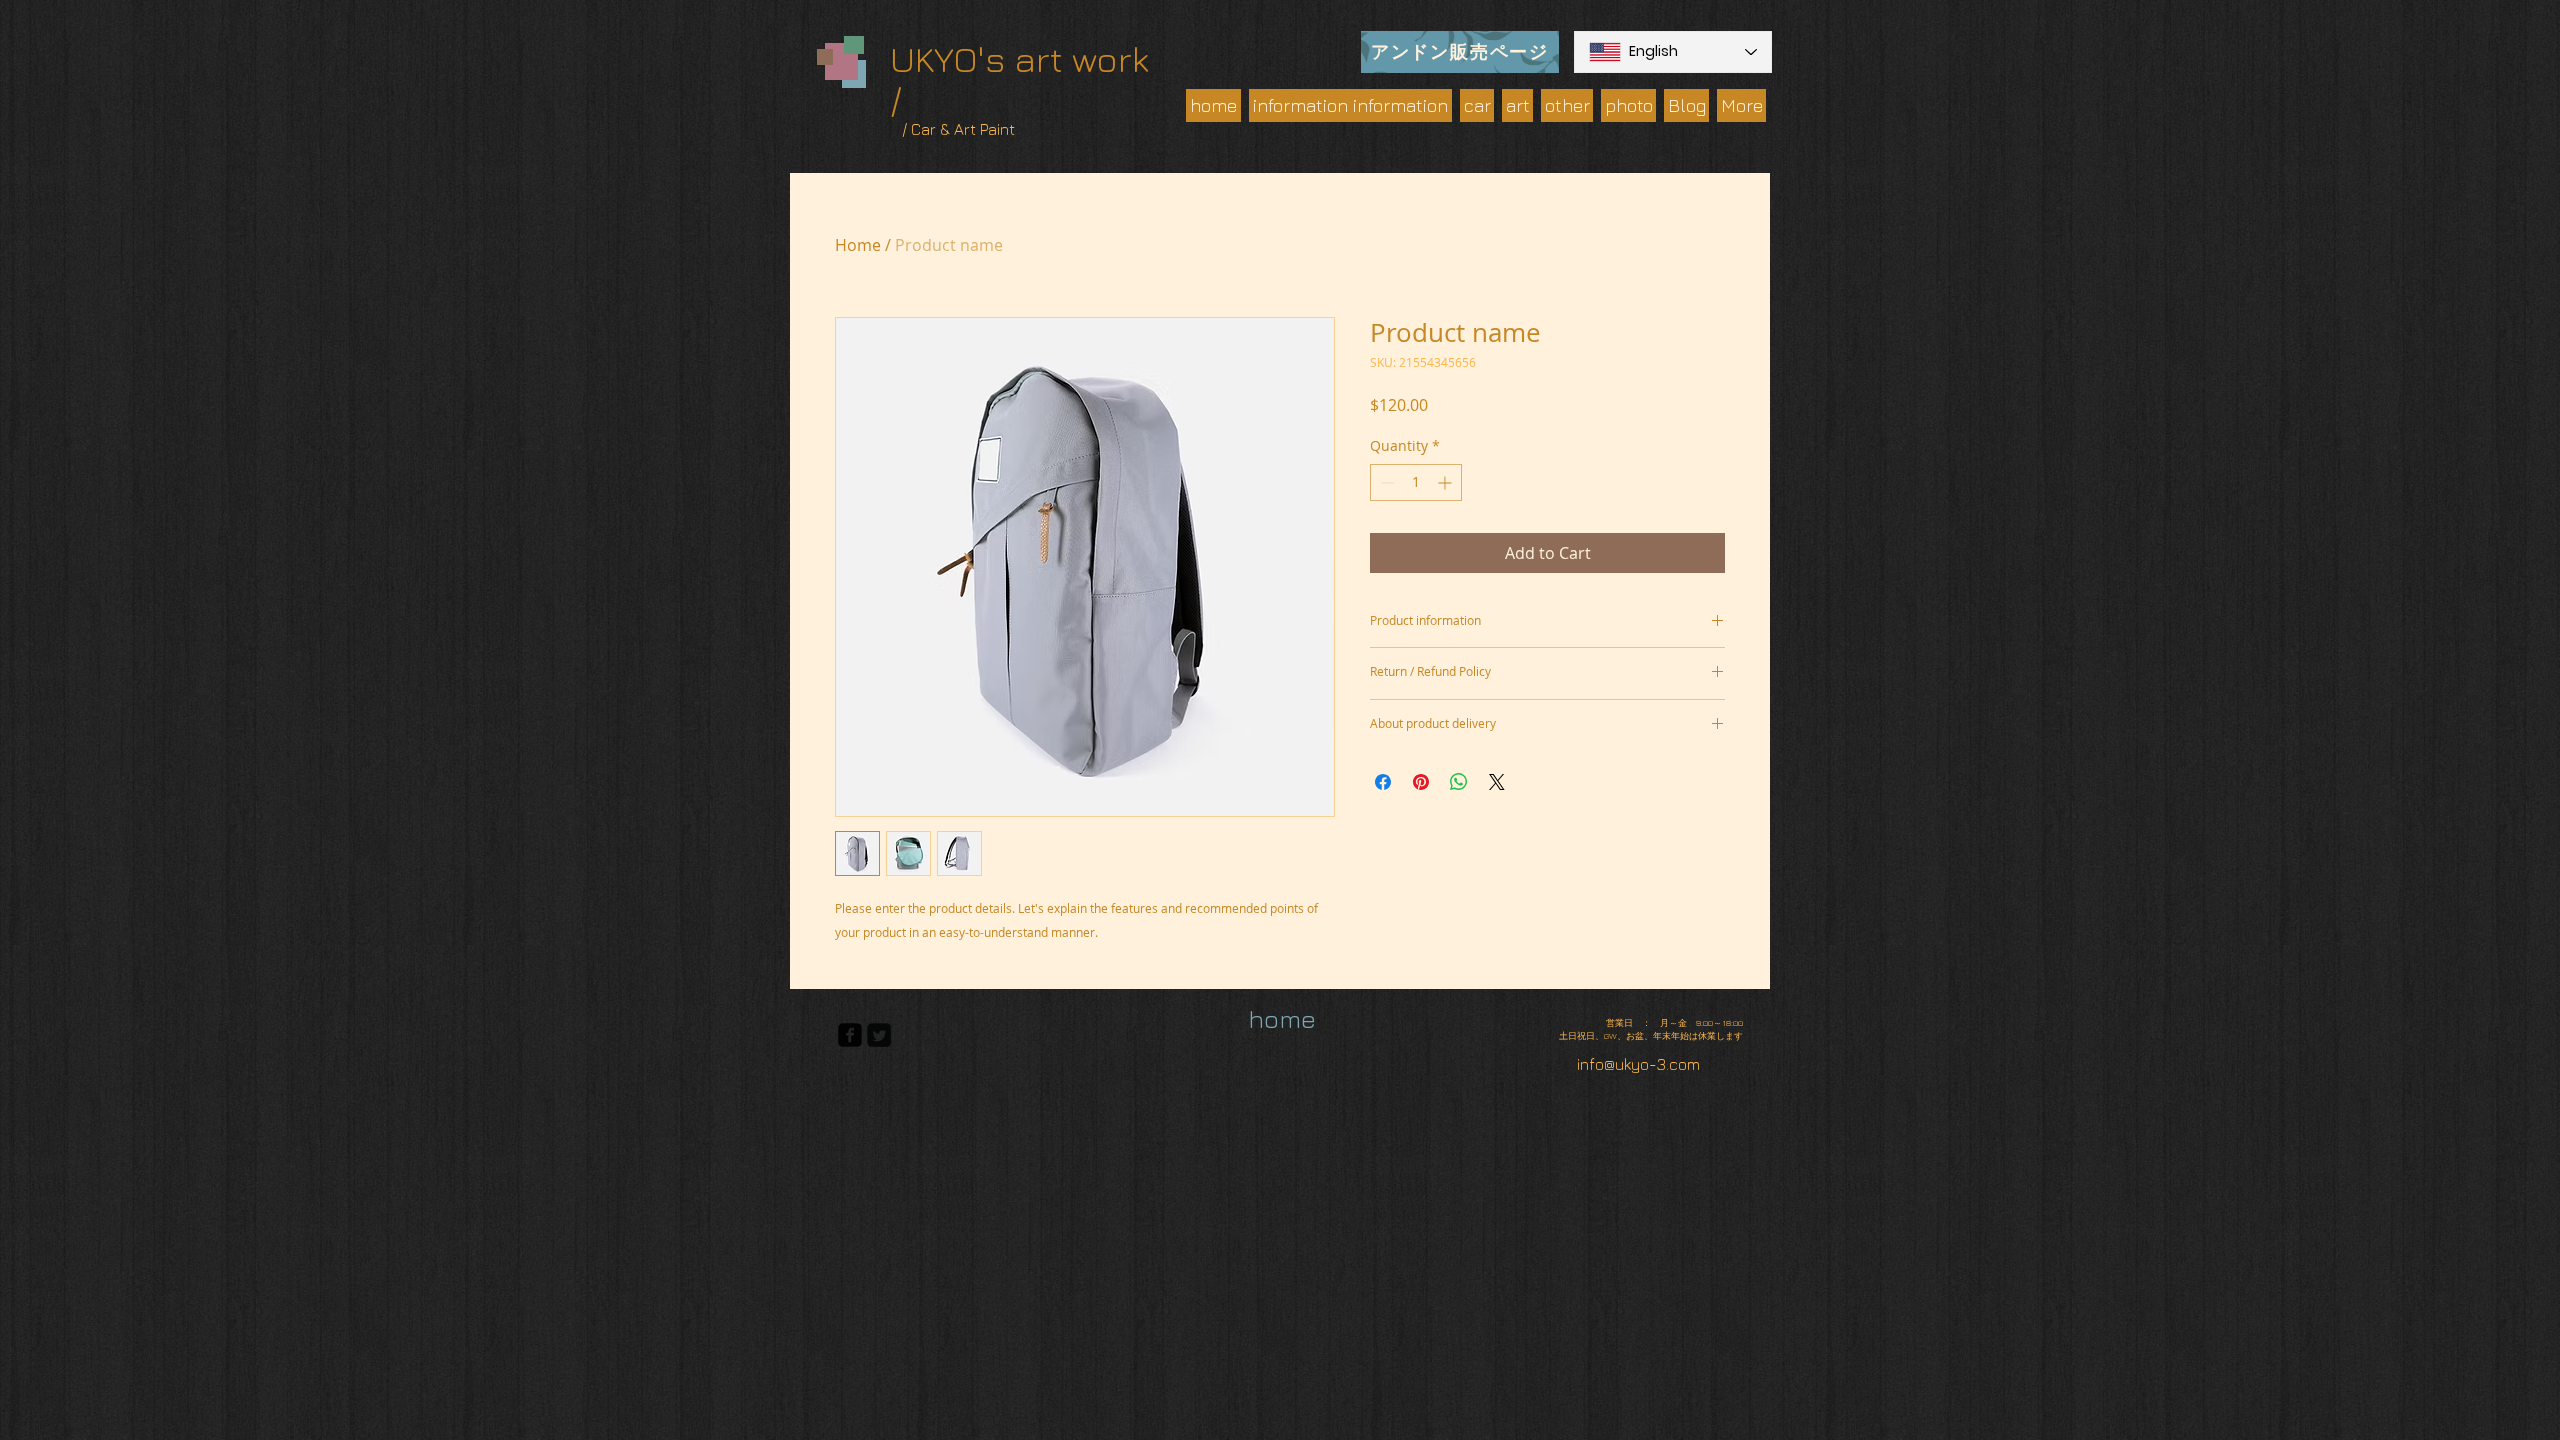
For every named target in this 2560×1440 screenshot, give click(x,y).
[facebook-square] (850, 1035)
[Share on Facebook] (1383, 782)
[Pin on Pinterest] (1421, 782)
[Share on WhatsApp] (1459, 782)
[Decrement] (1385, 482)
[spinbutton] (1416, 482)
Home (858, 245)
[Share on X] (1497, 782)
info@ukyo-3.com (1638, 1064)
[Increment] (1446, 482)
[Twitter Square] (879, 1035)
